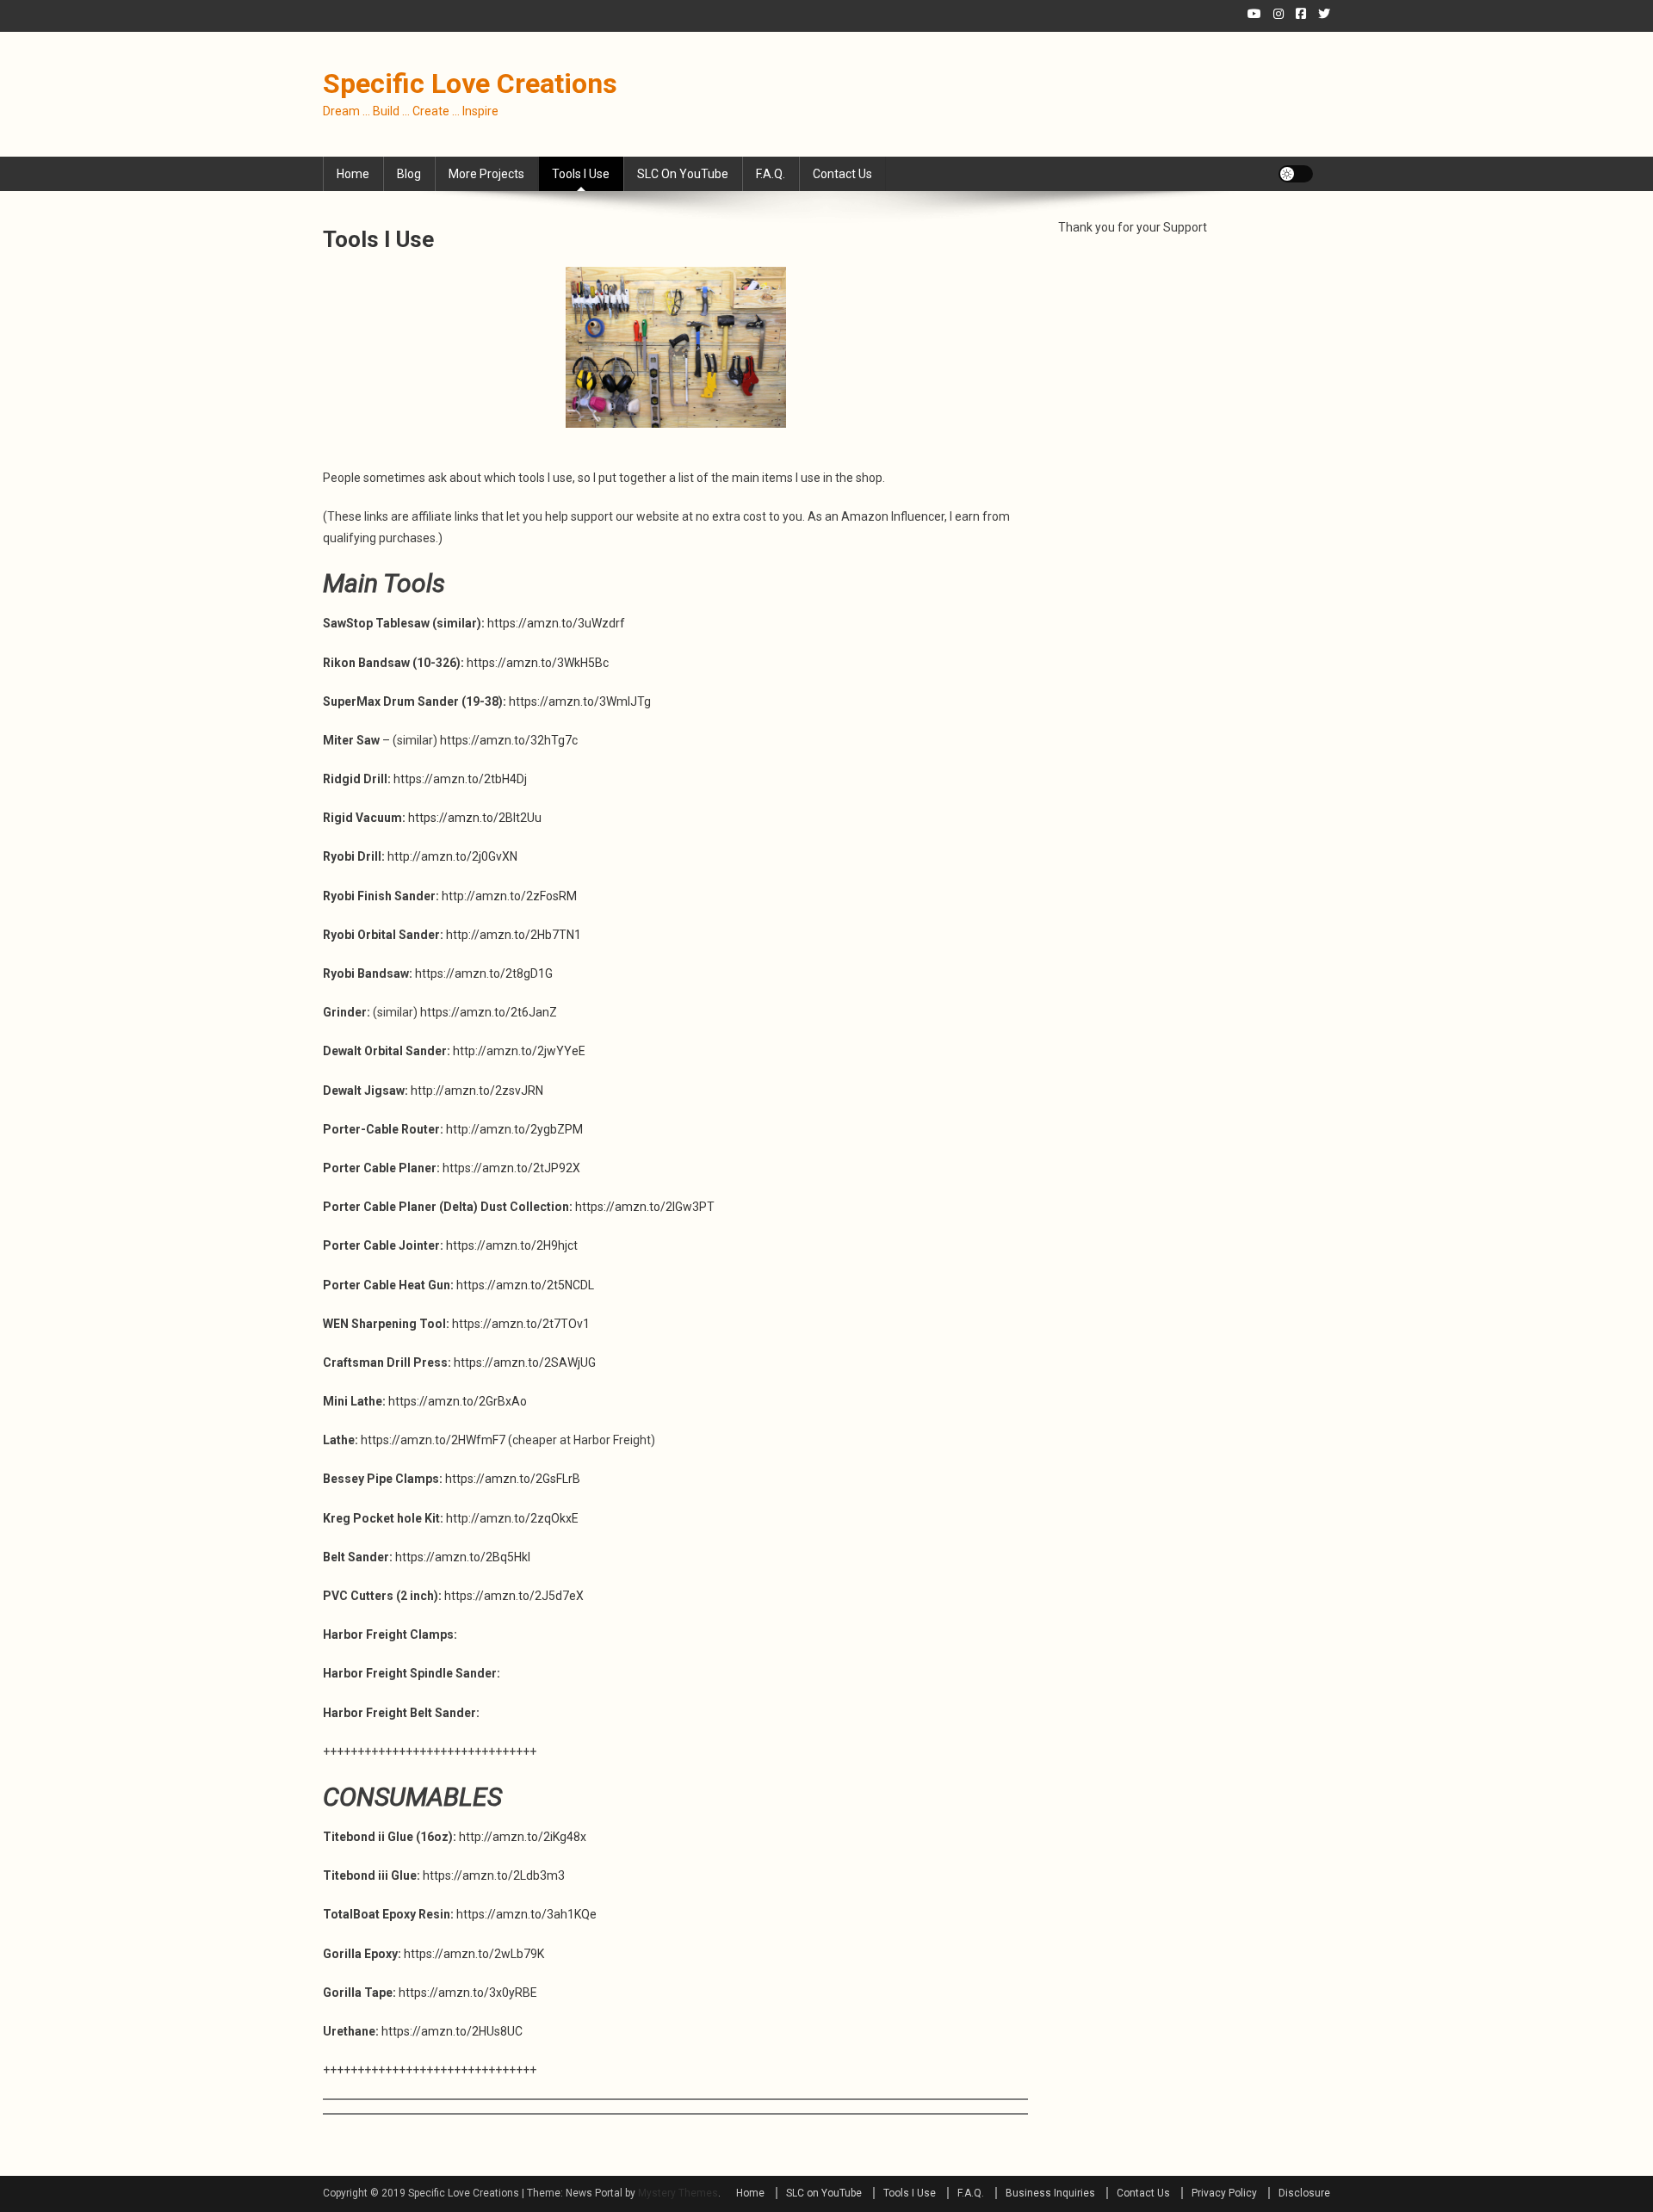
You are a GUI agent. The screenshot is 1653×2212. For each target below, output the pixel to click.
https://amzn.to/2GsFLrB (513, 1479)
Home (353, 174)
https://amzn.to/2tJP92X (511, 1168)
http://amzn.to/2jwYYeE (519, 1051)
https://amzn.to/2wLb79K (474, 1954)
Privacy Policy (1224, 2193)
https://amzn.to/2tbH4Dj (460, 779)
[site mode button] (1296, 174)
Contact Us (842, 174)
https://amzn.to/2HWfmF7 (433, 1440)
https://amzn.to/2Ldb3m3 (494, 1875)
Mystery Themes (678, 2193)
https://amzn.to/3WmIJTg (580, 701)
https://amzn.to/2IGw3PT (645, 1207)
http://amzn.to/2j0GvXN (452, 856)
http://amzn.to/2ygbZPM (514, 1129)
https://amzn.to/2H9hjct (512, 1245)
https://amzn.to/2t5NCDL (525, 1285)
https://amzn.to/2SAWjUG (525, 1362)
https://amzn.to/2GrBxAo (458, 1401)
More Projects (486, 174)
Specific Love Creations (470, 83)
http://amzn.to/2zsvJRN (477, 1091)
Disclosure (1304, 2193)
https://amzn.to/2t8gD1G (484, 973)
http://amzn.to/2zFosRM (509, 896)
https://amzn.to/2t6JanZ (489, 1012)
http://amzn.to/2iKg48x (523, 1837)
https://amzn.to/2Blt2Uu (475, 818)
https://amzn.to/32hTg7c (509, 740)
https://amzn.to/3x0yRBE (468, 1993)
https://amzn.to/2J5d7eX (514, 1596)
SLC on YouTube (683, 174)
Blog (409, 174)
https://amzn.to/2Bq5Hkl (463, 1557)
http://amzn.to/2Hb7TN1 (514, 935)
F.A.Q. (771, 174)
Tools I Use (581, 174)
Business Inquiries (1050, 2193)
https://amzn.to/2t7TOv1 (521, 1324)
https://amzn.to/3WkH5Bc (538, 663)
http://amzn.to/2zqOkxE (512, 1518)
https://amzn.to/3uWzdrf (556, 623)
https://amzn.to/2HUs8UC (452, 2031)
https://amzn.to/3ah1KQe (526, 1914)
